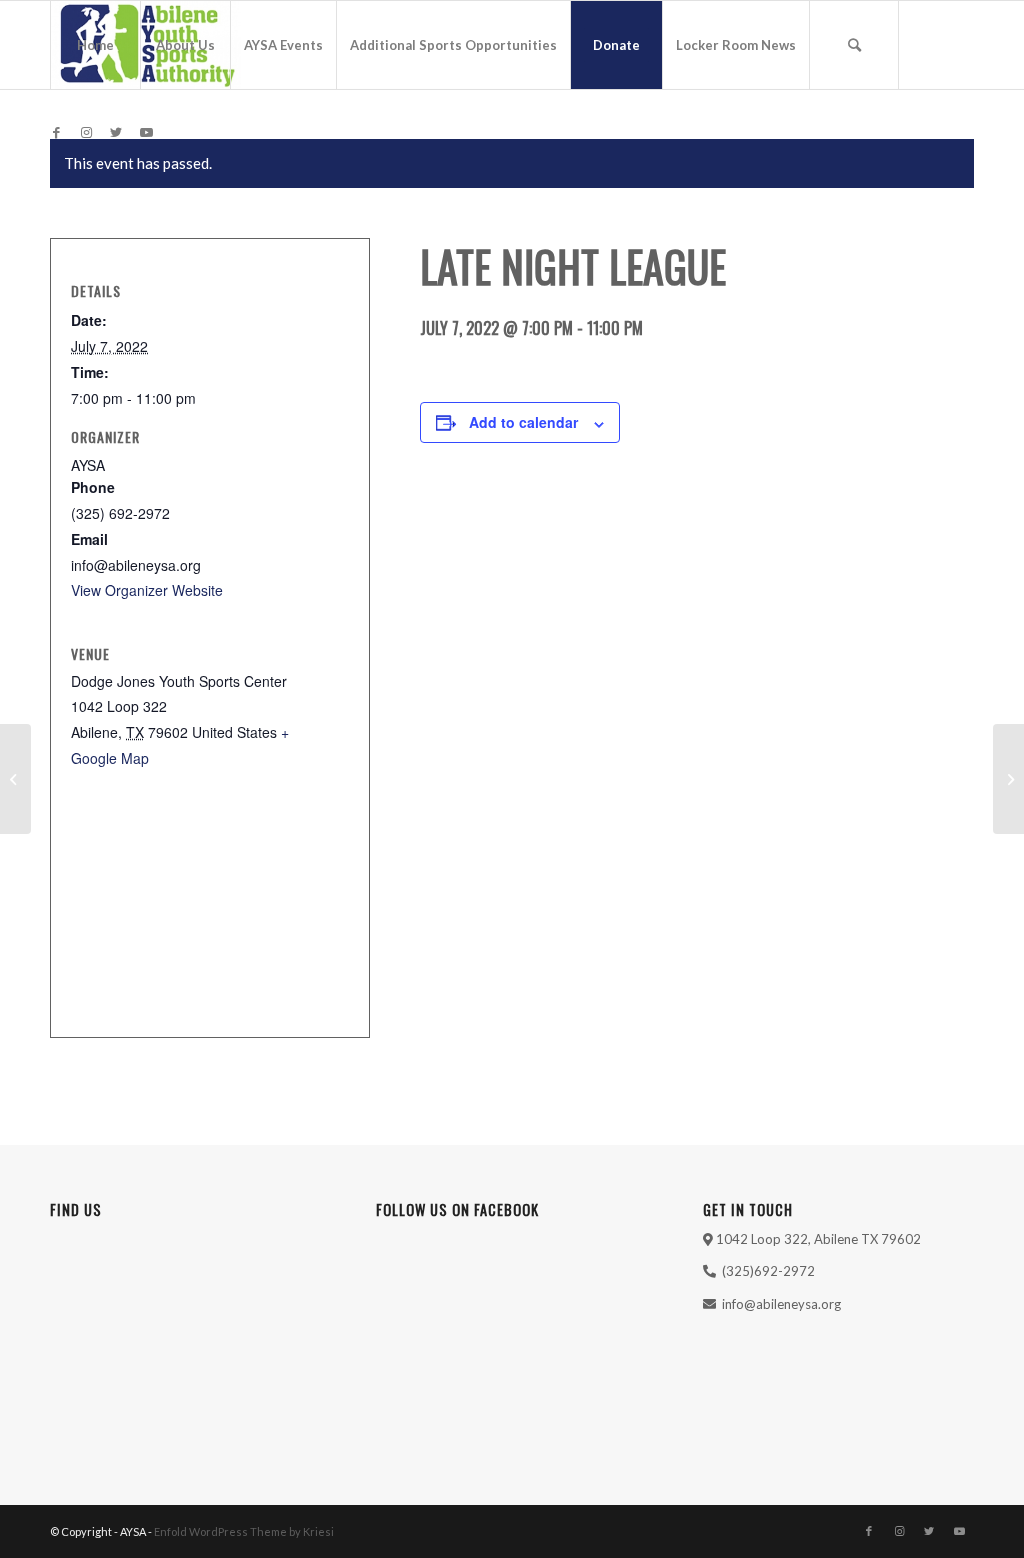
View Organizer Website (147, 590)
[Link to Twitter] (116, 132)
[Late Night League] (15, 779)
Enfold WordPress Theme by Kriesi (244, 1531)
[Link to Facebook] (56, 132)
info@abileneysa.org (781, 1304)
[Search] (854, 45)
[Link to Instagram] (86, 132)
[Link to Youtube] (146, 132)
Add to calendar (523, 422)
